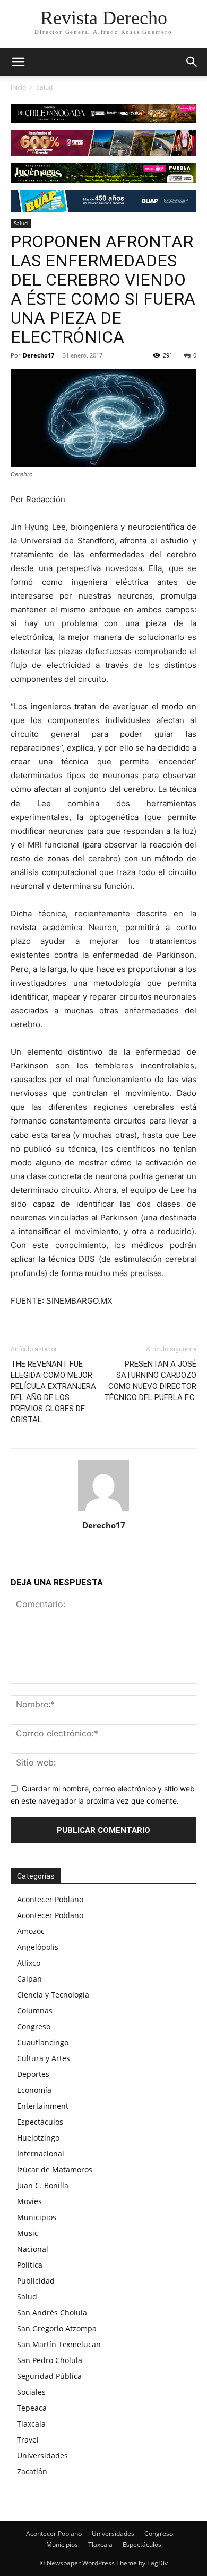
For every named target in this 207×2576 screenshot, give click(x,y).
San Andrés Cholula (52, 2312)
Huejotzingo (38, 2138)
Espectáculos (40, 2122)
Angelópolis (38, 1947)
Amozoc (31, 1931)
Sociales (31, 2392)
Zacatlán (32, 2471)
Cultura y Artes (44, 2058)
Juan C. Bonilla (43, 2185)
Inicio (18, 87)
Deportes (33, 2074)
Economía (34, 2090)
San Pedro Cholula (50, 2360)
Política (30, 2265)
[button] (192, 62)
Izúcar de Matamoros (55, 2169)
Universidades (42, 2455)
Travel (28, 2440)
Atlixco (29, 1963)
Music (28, 2233)
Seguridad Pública (49, 2376)
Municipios (37, 2217)
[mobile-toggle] (18, 62)
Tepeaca (32, 2408)
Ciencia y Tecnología (53, 1995)
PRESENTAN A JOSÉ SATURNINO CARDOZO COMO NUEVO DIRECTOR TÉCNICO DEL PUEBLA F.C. (150, 1381)
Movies (29, 2201)
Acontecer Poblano (50, 1899)
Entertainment (43, 2106)
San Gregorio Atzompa (57, 2328)
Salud (44, 87)
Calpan (29, 1979)
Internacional (41, 2154)
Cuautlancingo (43, 2042)
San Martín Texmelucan (59, 2344)
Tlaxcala (31, 2424)
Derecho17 (38, 355)
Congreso (34, 2026)
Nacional (33, 2249)
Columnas (35, 2011)
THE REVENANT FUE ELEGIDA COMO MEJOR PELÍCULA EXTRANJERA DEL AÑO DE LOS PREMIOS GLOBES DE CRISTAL (53, 1392)
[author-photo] (103, 1510)
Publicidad (36, 2281)
